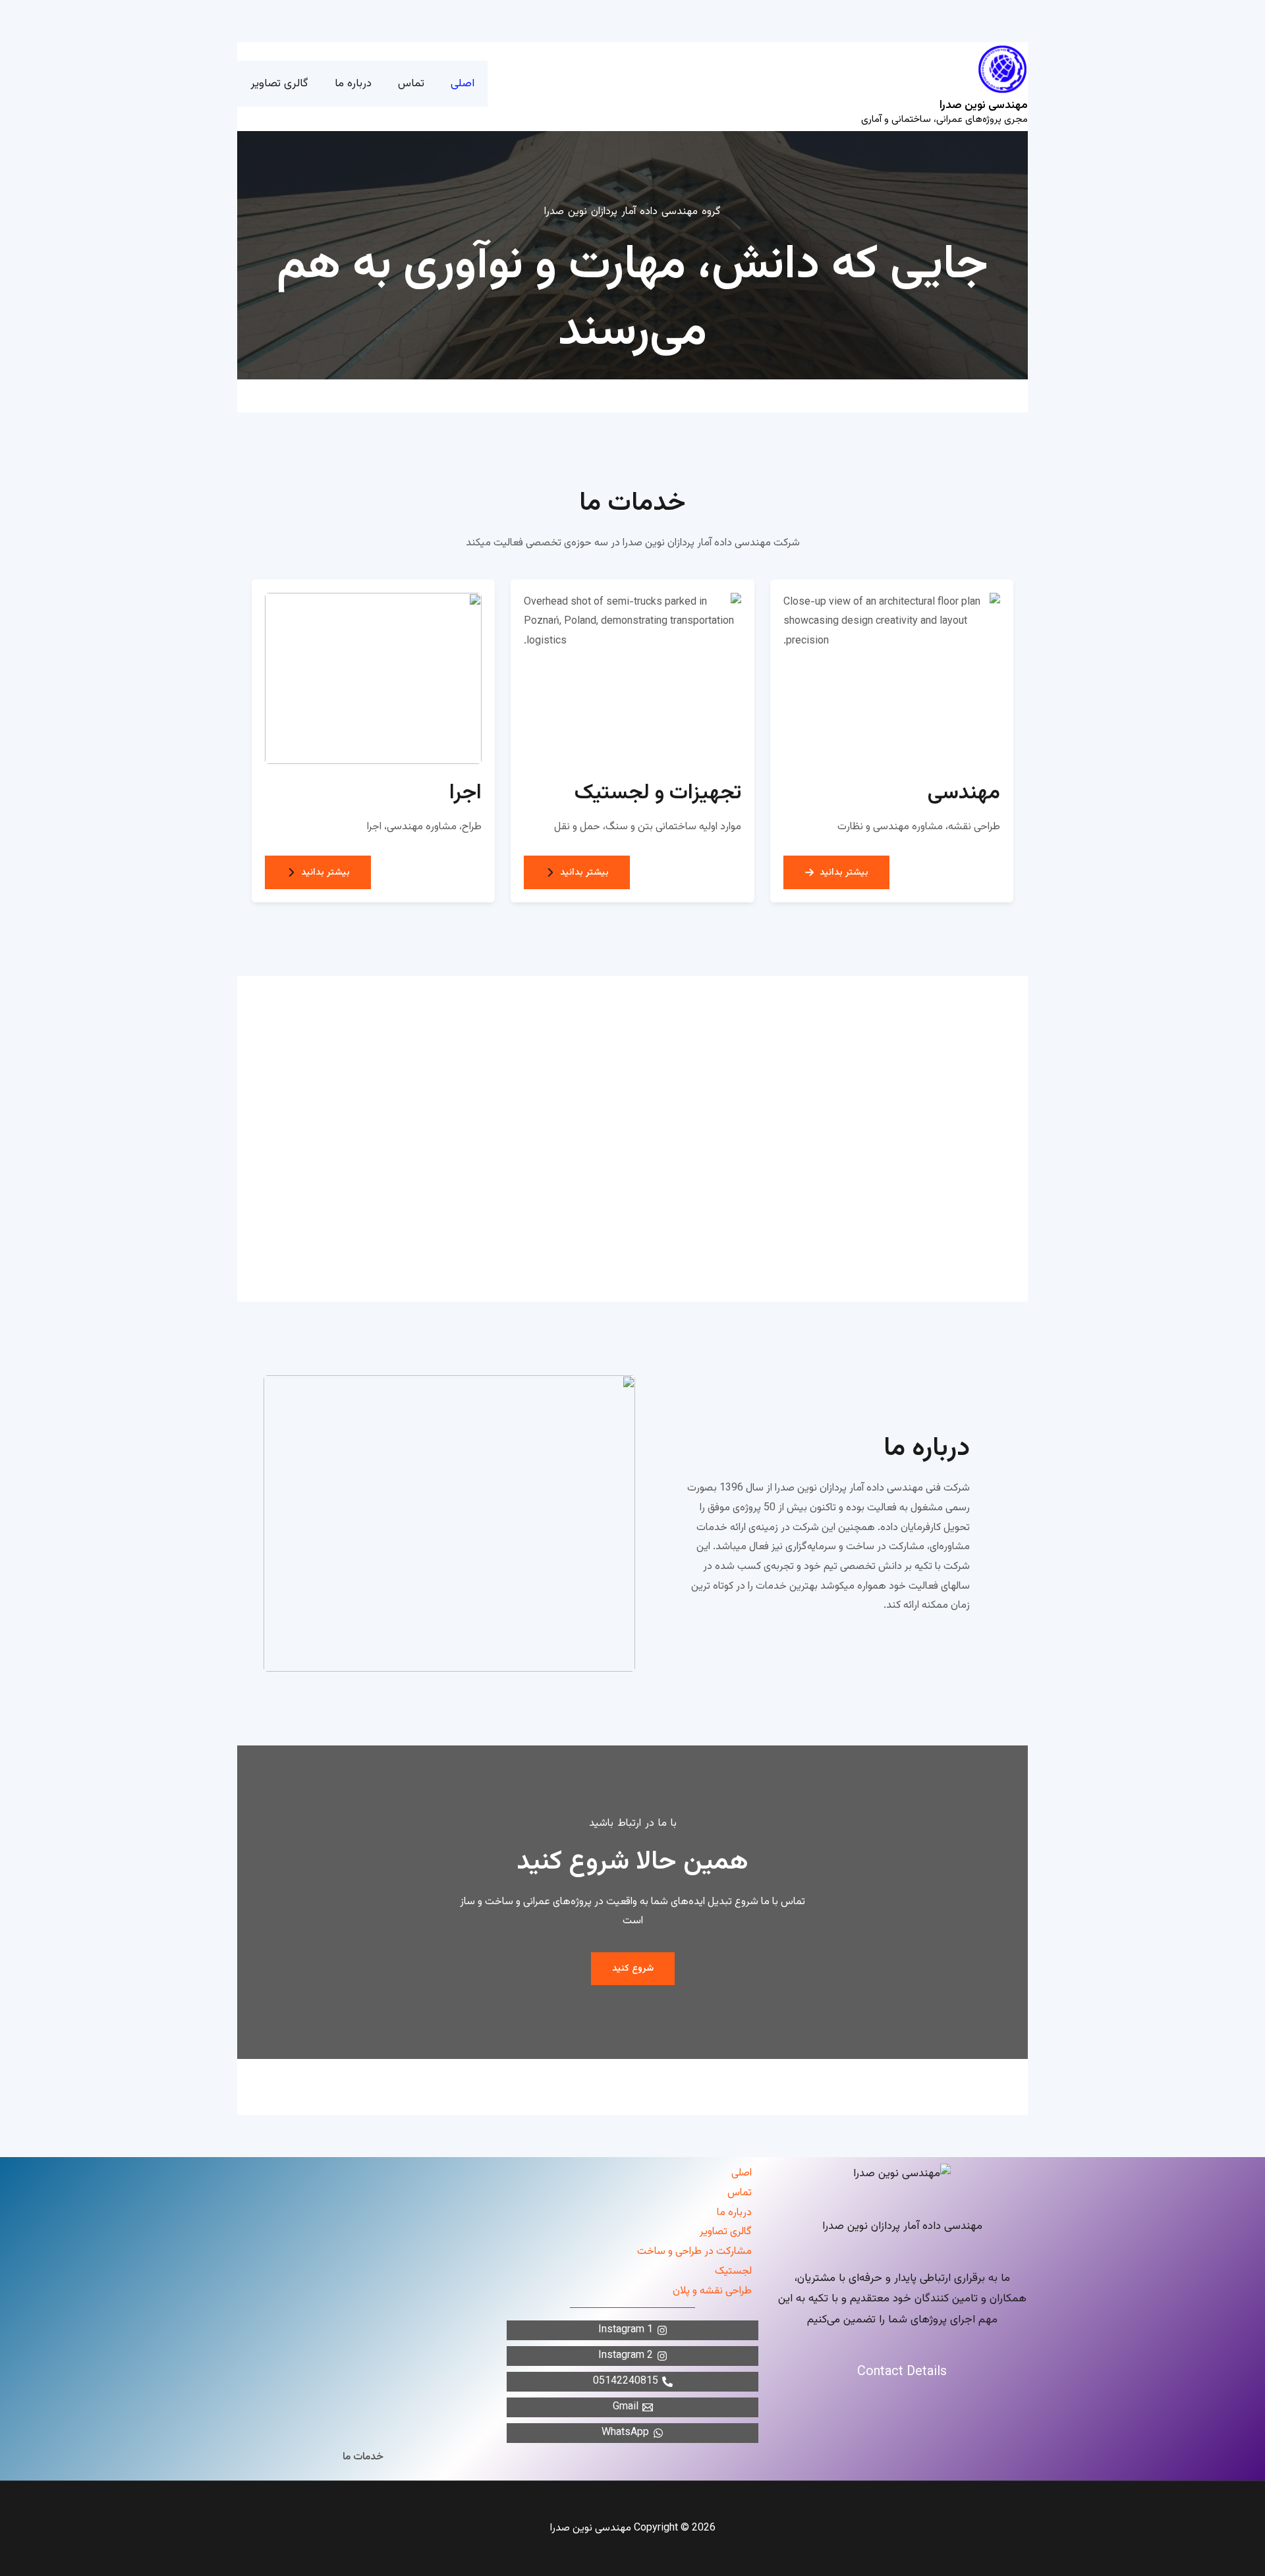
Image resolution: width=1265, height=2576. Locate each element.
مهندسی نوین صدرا (984, 105)
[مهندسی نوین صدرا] (1003, 69)
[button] (836, 872)
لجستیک (733, 2271)
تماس (740, 2193)
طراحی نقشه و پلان (712, 2291)
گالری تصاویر (726, 2232)
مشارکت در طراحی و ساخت (694, 2252)
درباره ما (734, 2213)
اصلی (742, 2173)
